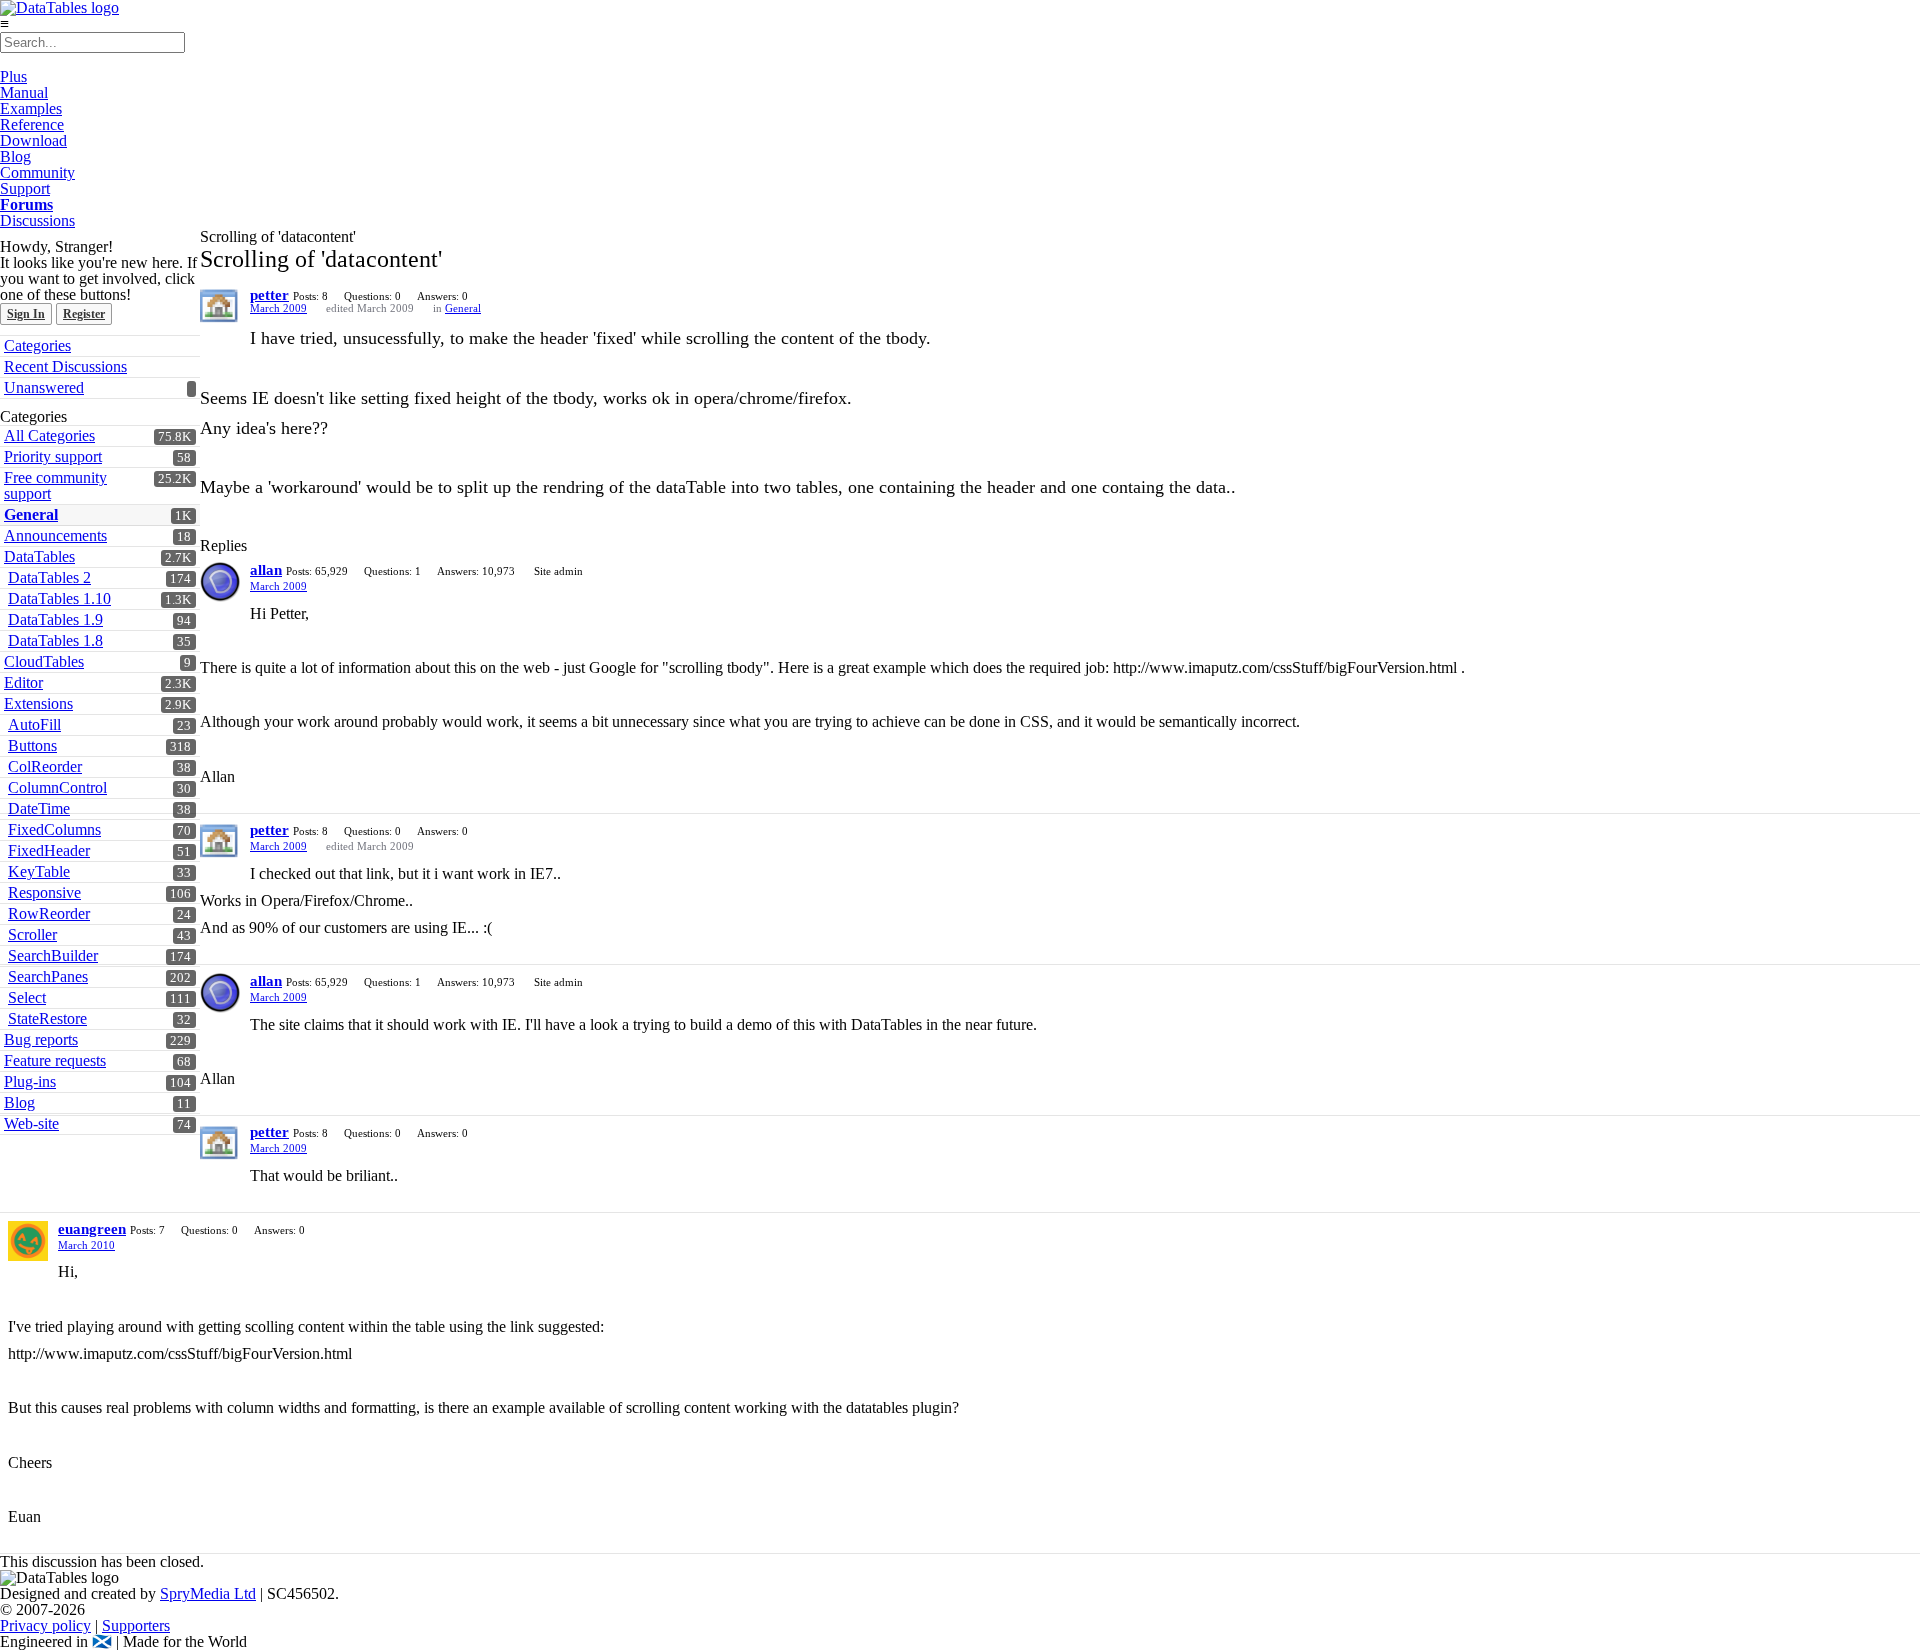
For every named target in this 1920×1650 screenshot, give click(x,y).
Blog (15, 156)
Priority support (53, 456)
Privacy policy (45, 1625)
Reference (32, 124)
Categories (37, 345)
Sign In (26, 314)
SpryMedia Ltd (208, 1593)
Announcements (55, 535)
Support (25, 188)
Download (33, 140)
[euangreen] (28, 1241)
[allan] (220, 582)
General (31, 514)
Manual (24, 92)
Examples (31, 108)
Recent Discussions (65, 366)
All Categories (49, 435)
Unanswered (44, 387)
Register (84, 314)
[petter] (220, 307)
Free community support (55, 485)
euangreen (92, 1229)
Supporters (136, 1625)
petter (269, 295)
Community (37, 172)
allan (266, 570)
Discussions (37, 220)
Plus (13, 76)
